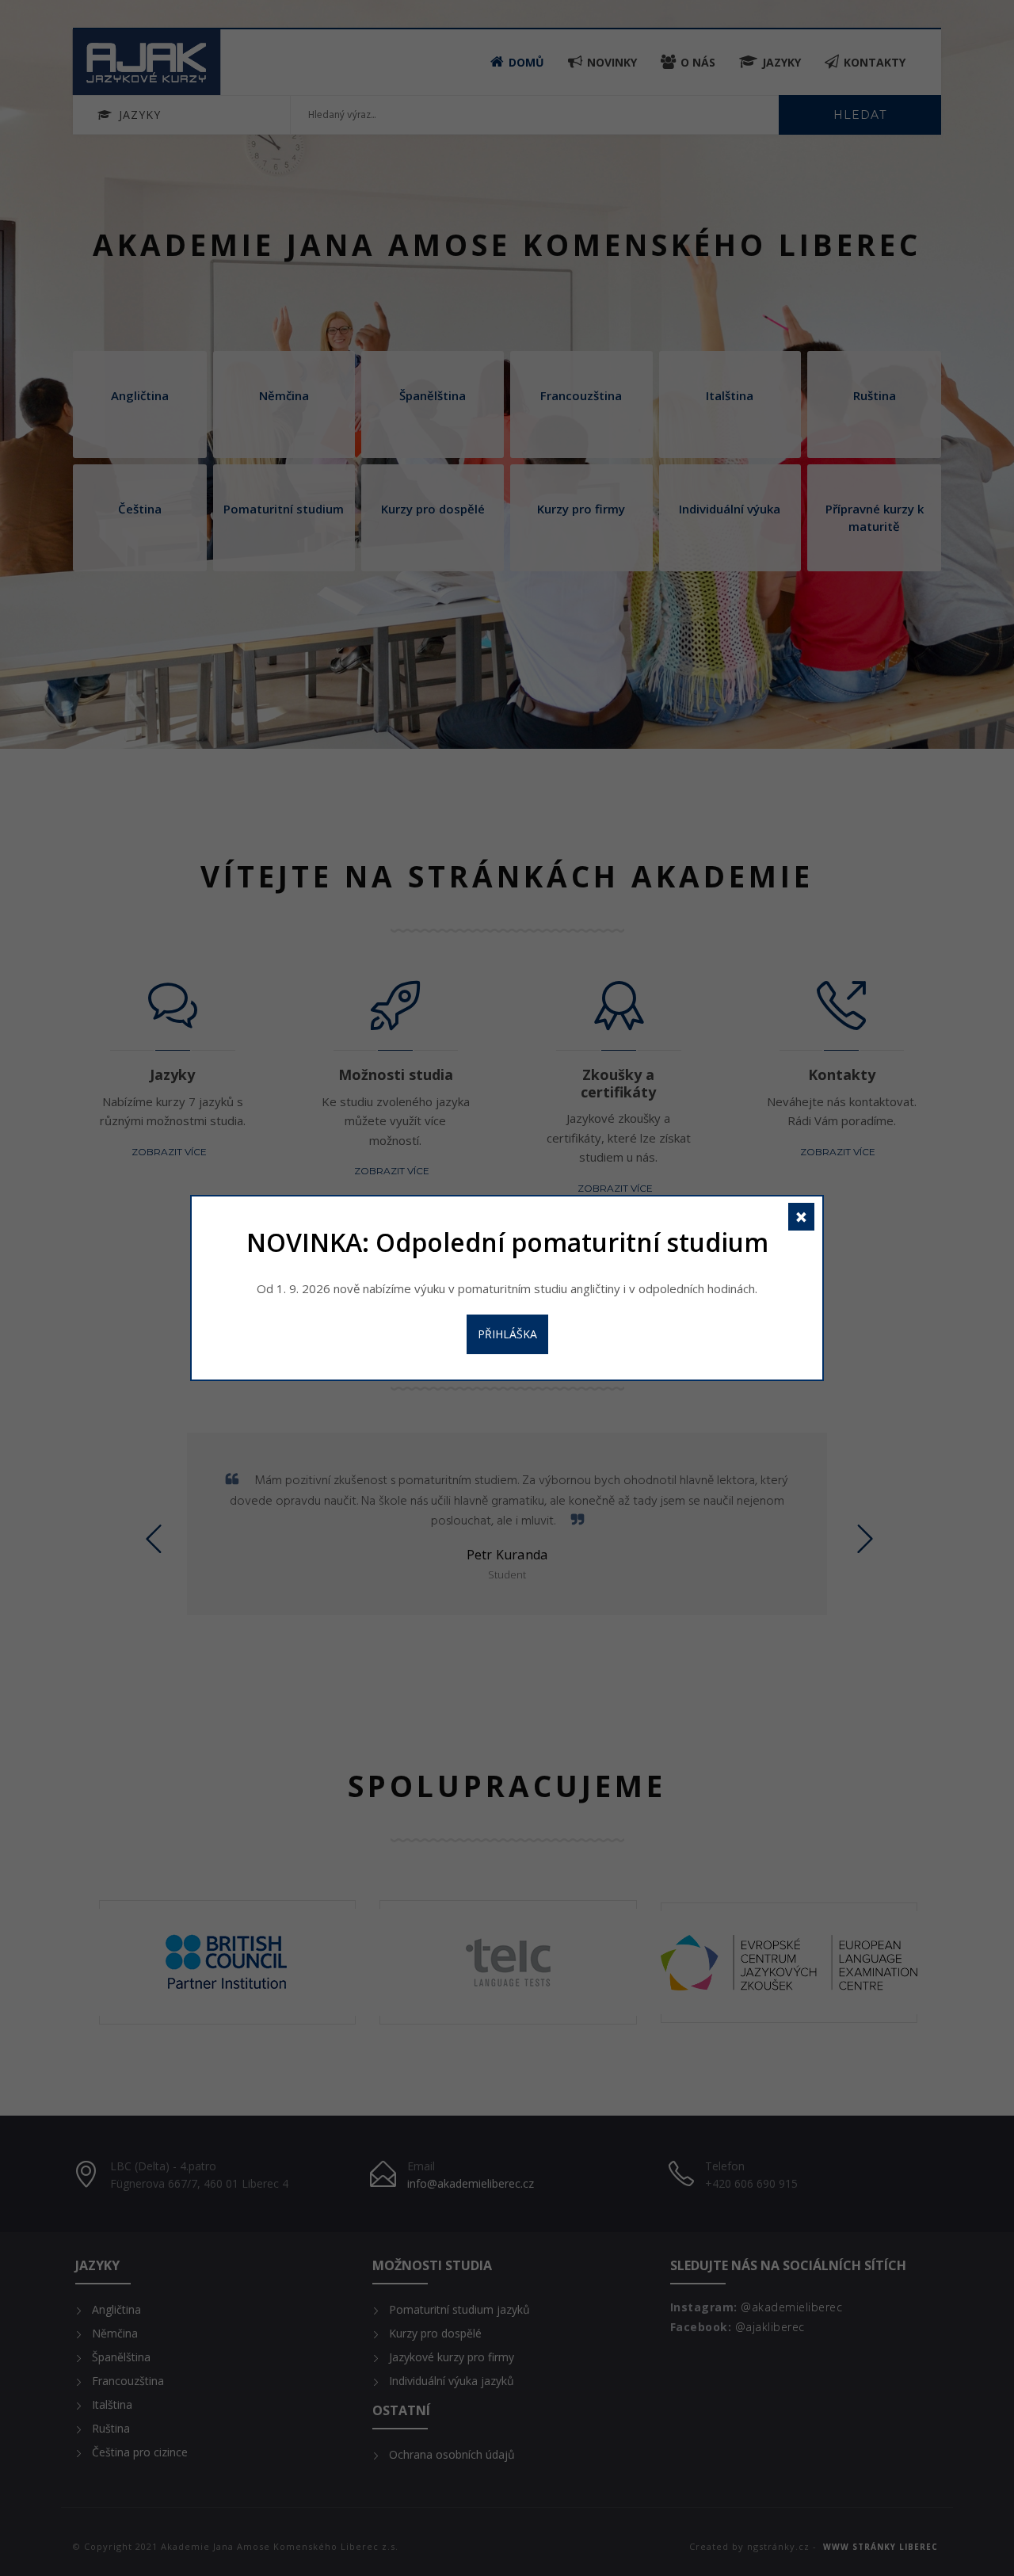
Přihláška (507, 1334)
